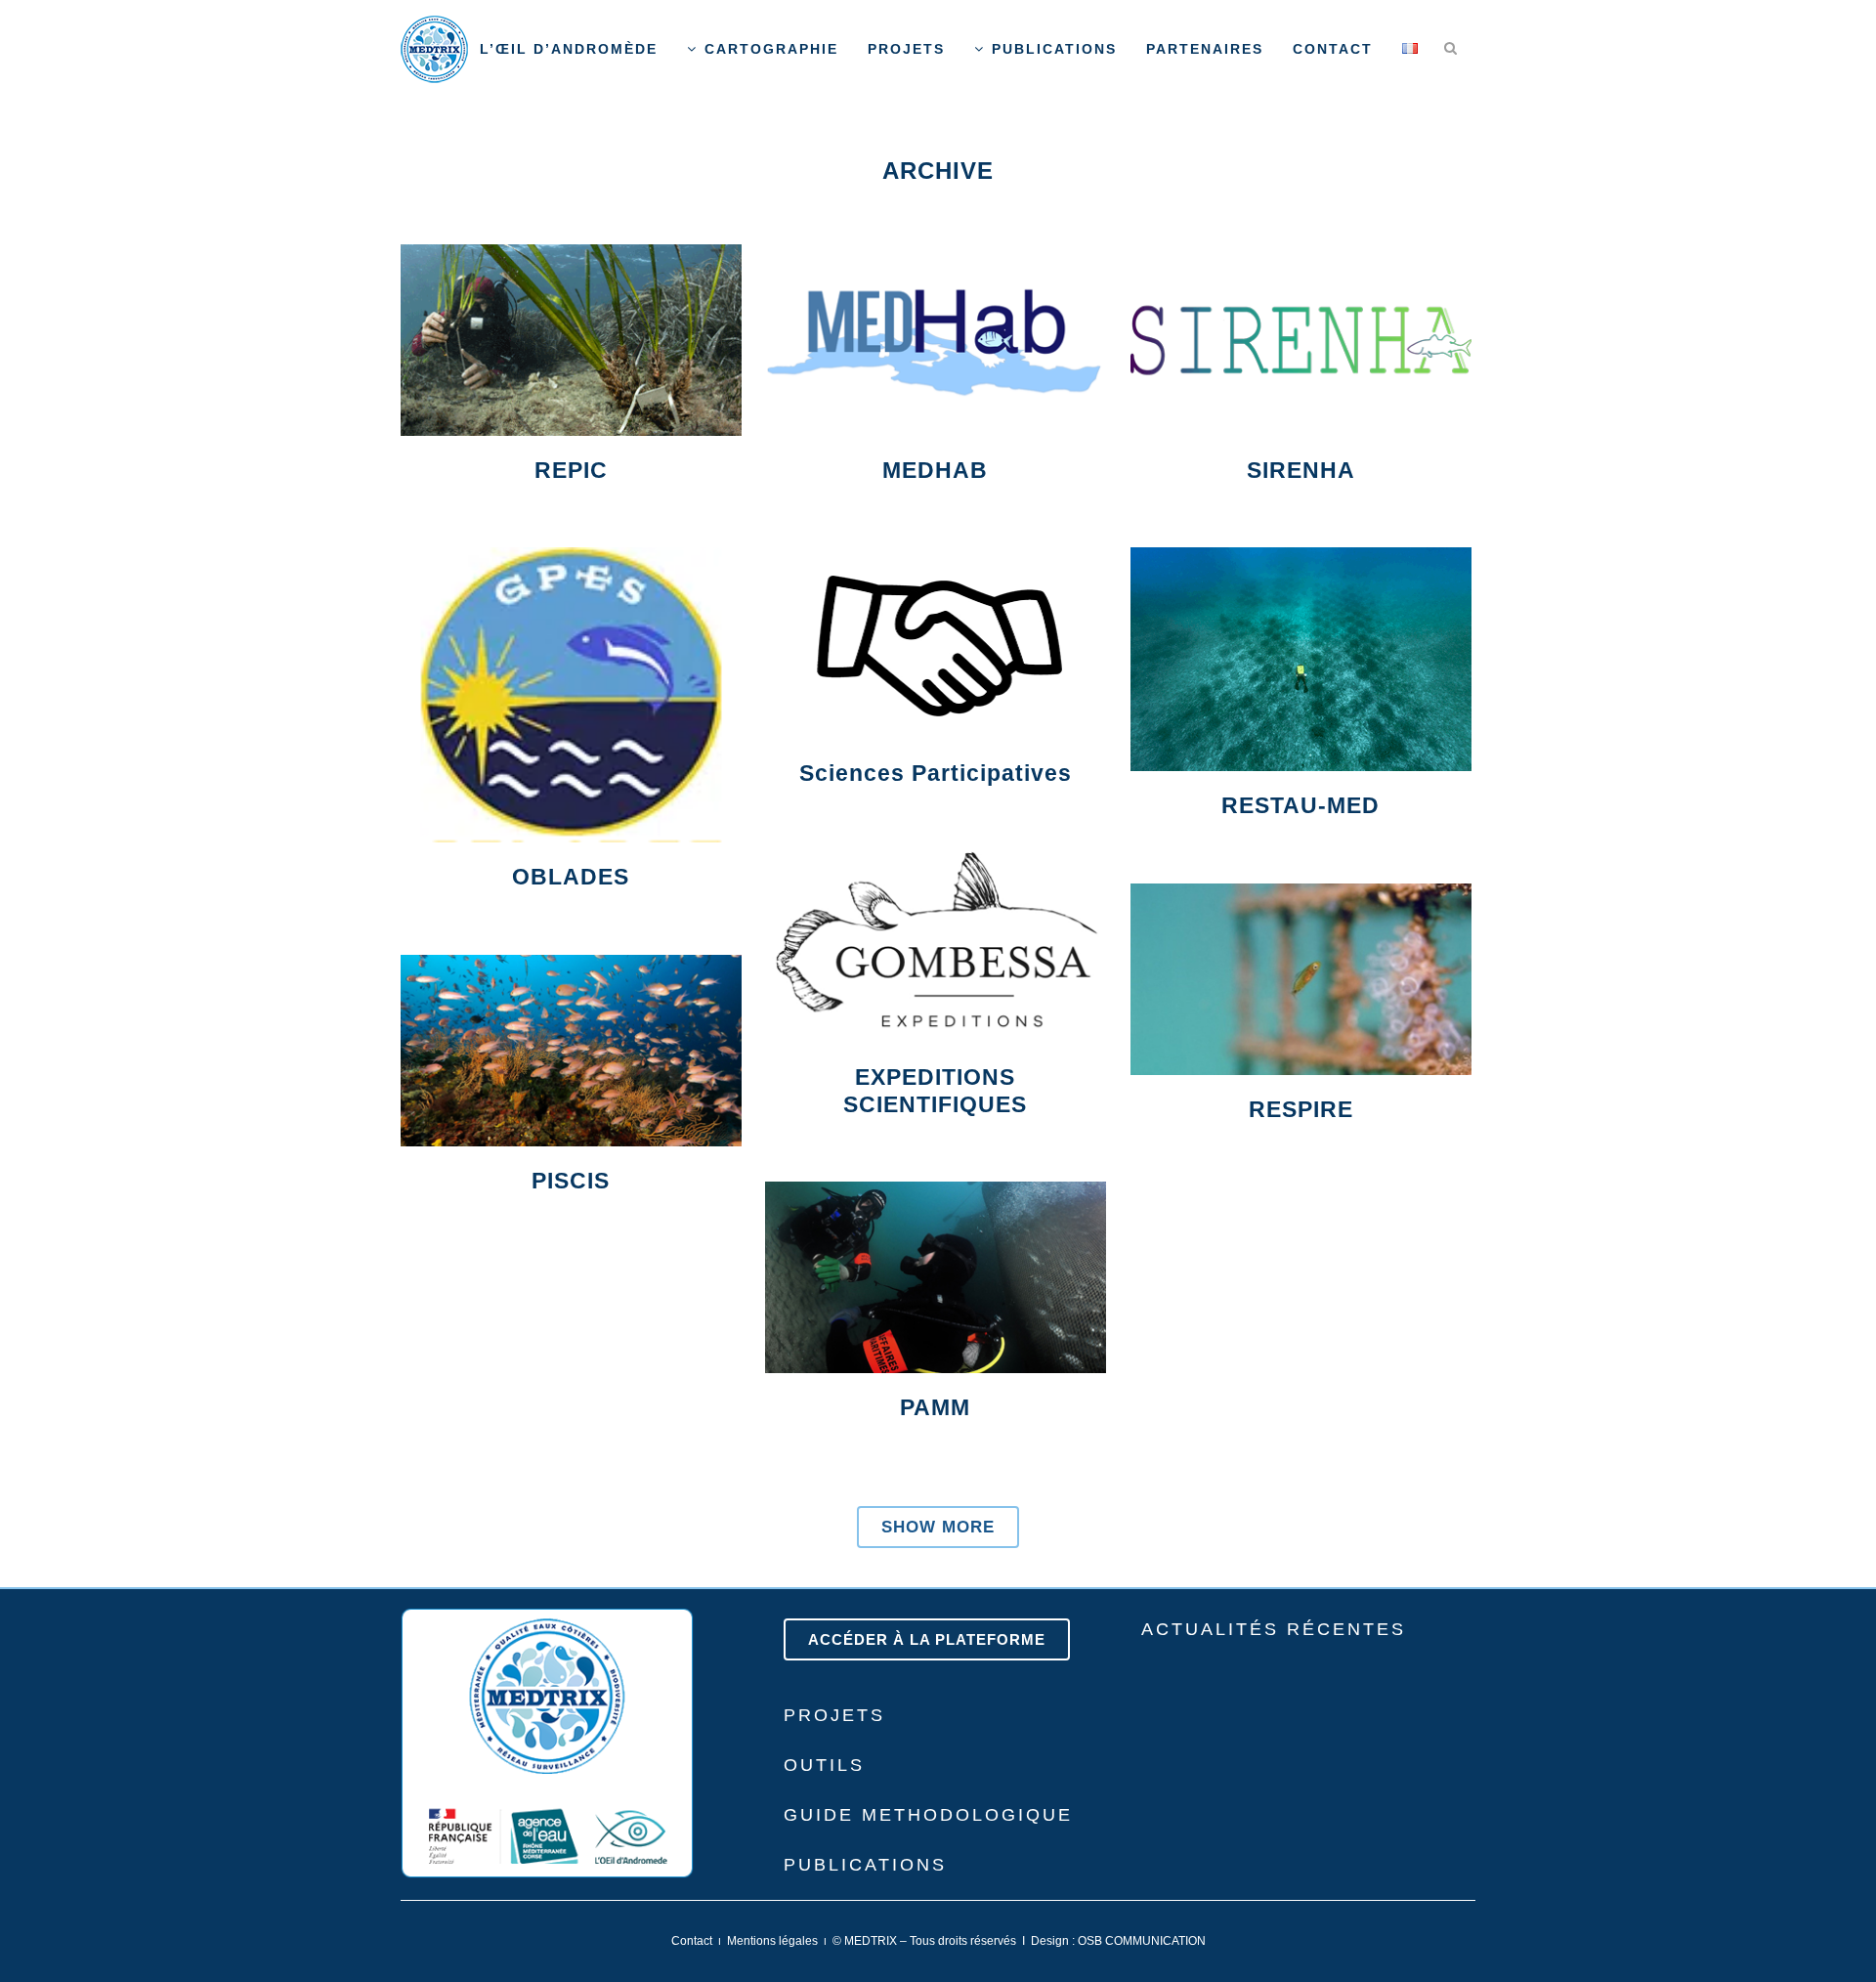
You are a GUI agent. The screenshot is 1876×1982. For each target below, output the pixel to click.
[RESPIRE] (1301, 979)
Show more (938, 1527)
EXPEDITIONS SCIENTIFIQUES (935, 1091)
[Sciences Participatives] (936, 643)
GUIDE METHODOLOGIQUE (928, 1815)
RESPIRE (1301, 1109)
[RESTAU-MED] (1301, 659)
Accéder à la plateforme (927, 1639)
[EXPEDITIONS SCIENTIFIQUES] (936, 947)
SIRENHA (1301, 470)
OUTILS (824, 1765)
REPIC (571, 470)
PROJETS (834, 1715)
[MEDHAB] (936, 340)
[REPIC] (571, 340)
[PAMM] (936, 1277)
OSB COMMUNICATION (1142, 1941)
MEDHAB (935, 470)
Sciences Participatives (936, 773)
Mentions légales (772, 1941)
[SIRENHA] (1301, 340)
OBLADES (571, 877)
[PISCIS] (571, 1051)
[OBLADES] (571, 695)
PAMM (935, 1407)
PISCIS (571, 1181)
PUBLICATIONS (865, 1865)
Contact (692, 1941)
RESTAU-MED (1300, 805)
